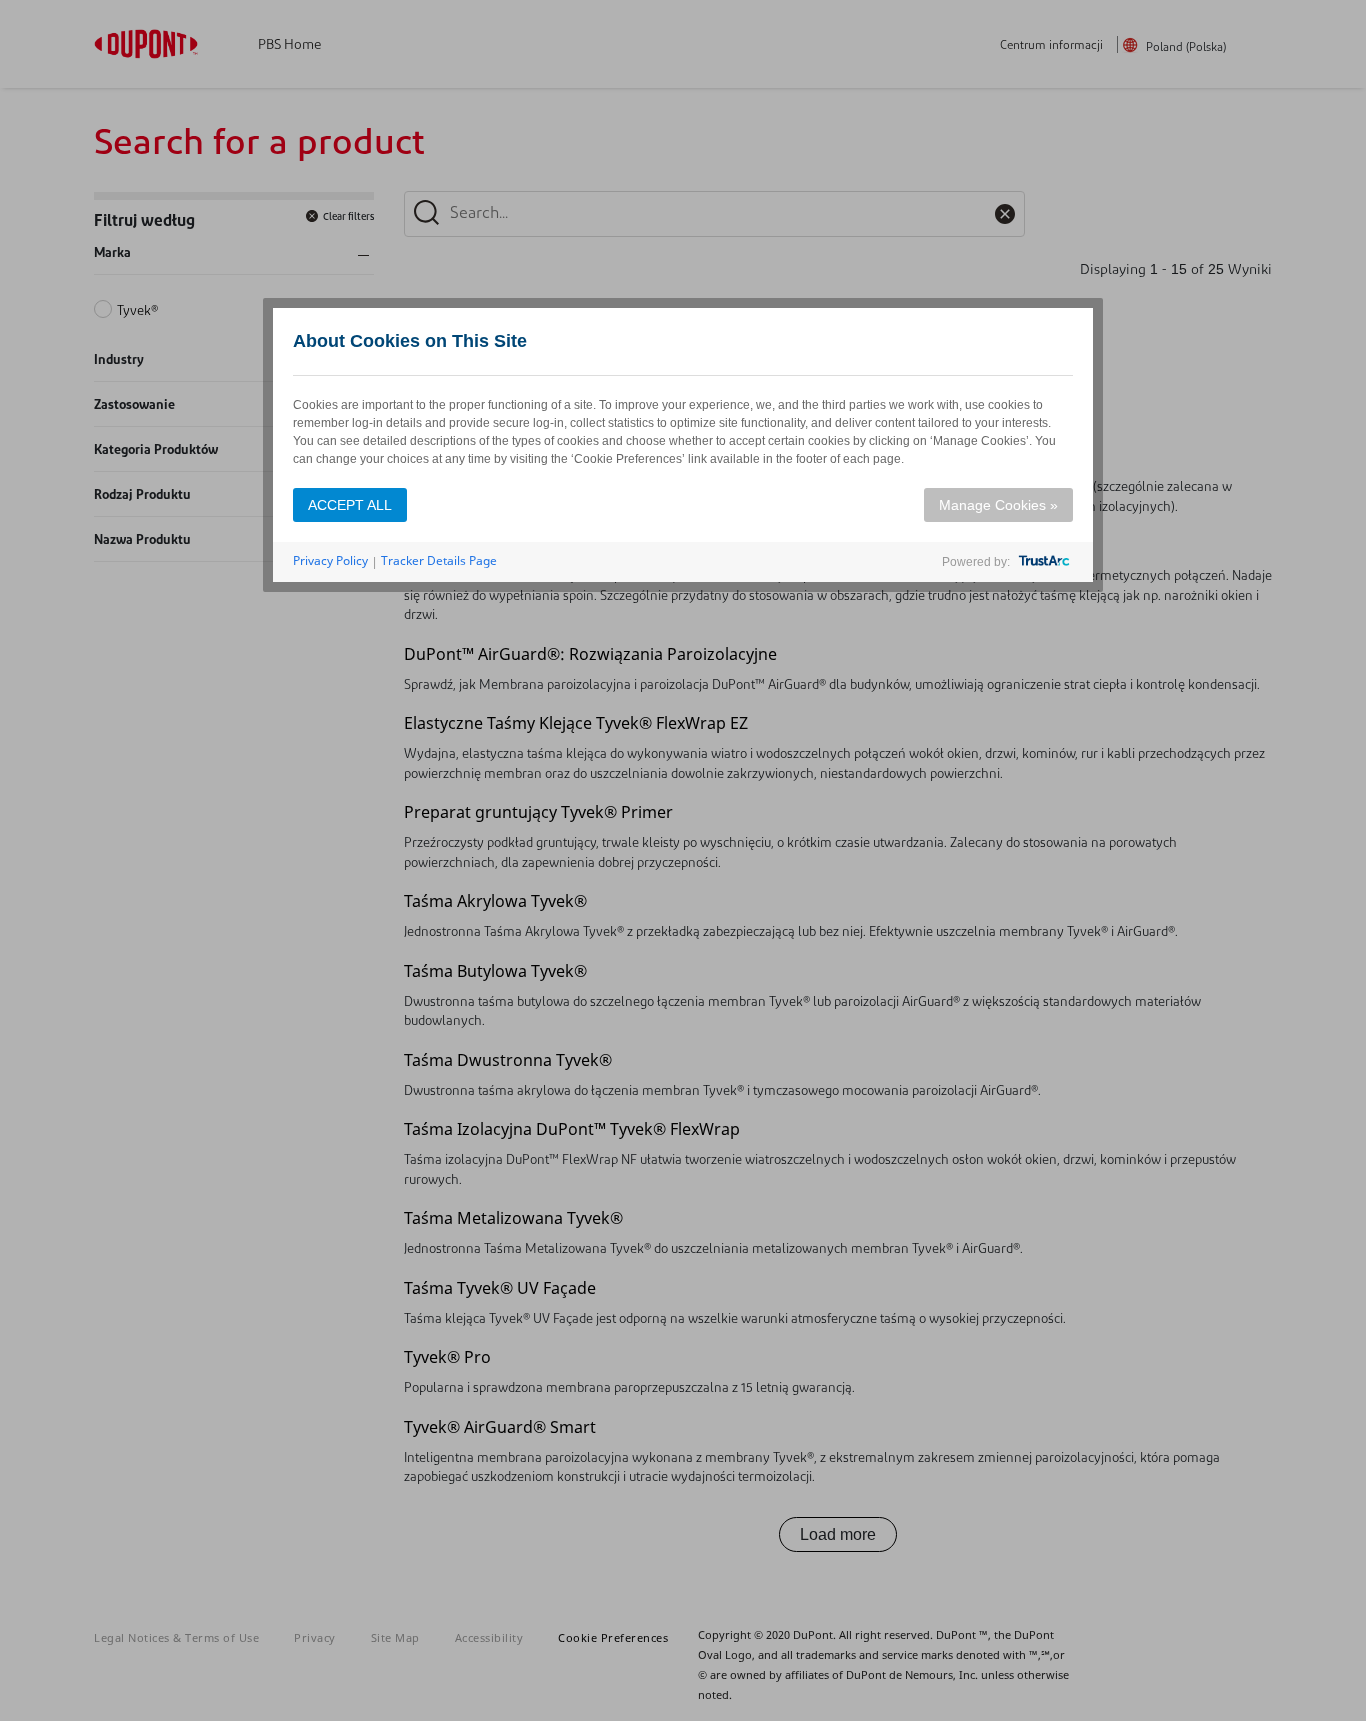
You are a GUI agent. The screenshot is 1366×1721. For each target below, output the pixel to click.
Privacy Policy (330, 560)
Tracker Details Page (439, 560)
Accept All (350, 505)
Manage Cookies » (998, 505)
